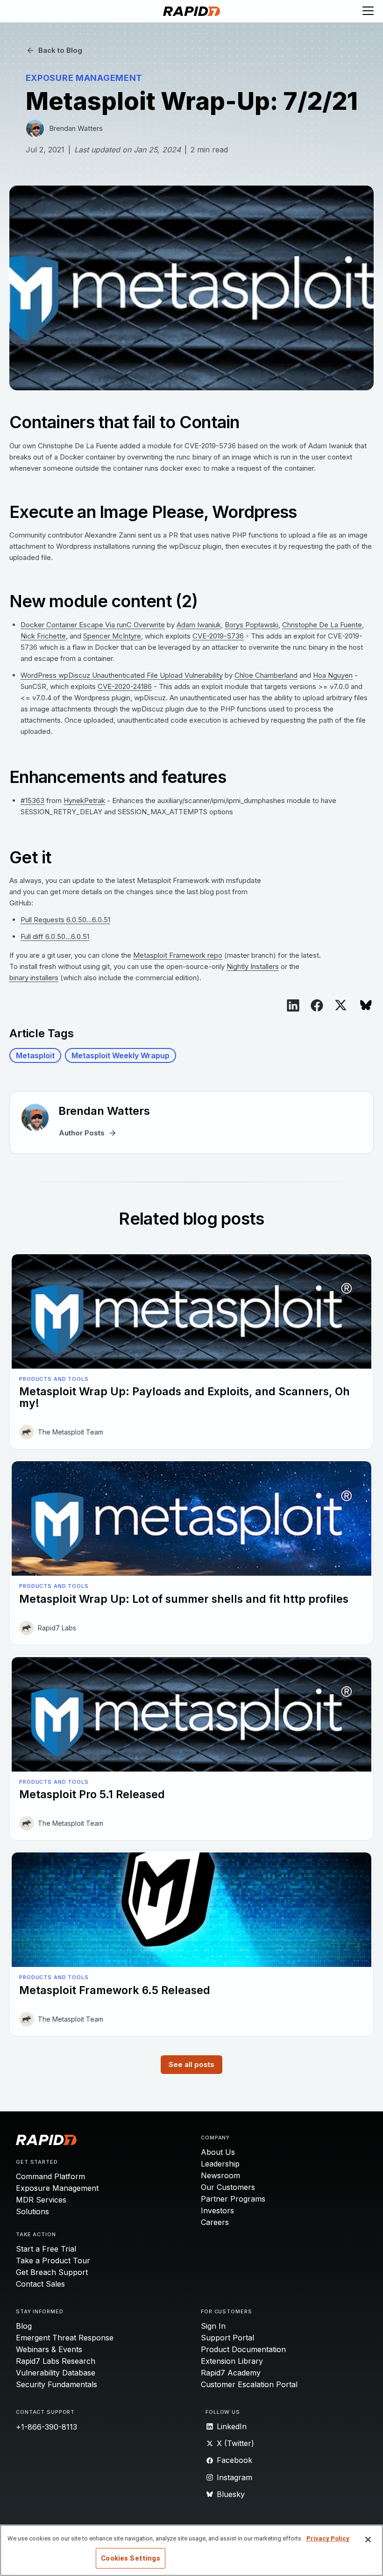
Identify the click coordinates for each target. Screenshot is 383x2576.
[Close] (368, 2540)
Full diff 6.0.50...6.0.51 (55, 936)
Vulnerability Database (56, 2373)
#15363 (32, 800)
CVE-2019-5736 (218, 636)
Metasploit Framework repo (178, 955)
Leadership (220, 2164)
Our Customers (228, 2187)
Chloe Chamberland (266, 675)
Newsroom (220, 2175)
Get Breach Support (52, 2272)
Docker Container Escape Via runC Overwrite (93, 625)
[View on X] (341, 1005)
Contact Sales (40, 2284)
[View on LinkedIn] (293, 1005)
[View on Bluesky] (366, 1005)
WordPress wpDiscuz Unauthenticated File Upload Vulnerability (122, 675)
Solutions (32, 2211)
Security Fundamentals (57, 2384)
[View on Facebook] (317, 1005)
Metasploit (35, 1055)
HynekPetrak (84, 800)
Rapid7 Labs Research (56, 2361)
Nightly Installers (253, 966)
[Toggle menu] (368, 11)
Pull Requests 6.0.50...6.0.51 (65, 920)
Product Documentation (243, 2349)
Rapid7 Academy (231, 2373)
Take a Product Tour (53, 2260)
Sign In (213, 2326)
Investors (217, 2210)
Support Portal (227, 2338)
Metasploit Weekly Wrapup (121, 1055)
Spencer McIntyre (112, 636)
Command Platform (50, 2176)
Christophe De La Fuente (322, 625)
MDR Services (41, 2200)
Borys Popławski (252, 625)
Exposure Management (57, 2188)
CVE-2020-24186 (125, 686)
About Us (218, 2152)
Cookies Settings (130, 2558)
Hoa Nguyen (333, 675)
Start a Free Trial (46, 2249)
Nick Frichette (43, 636)
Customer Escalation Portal (249, 2384)
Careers (215, 2222)
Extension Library (232, 2361)
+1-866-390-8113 (46, 2427)
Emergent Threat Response (65, 2338)
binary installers (34, 978)
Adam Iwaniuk (199, 625)
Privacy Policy (328, 2538)
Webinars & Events (49, 2349)
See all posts (191, 2064)
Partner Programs (233, 2199)
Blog (24, 2326)
